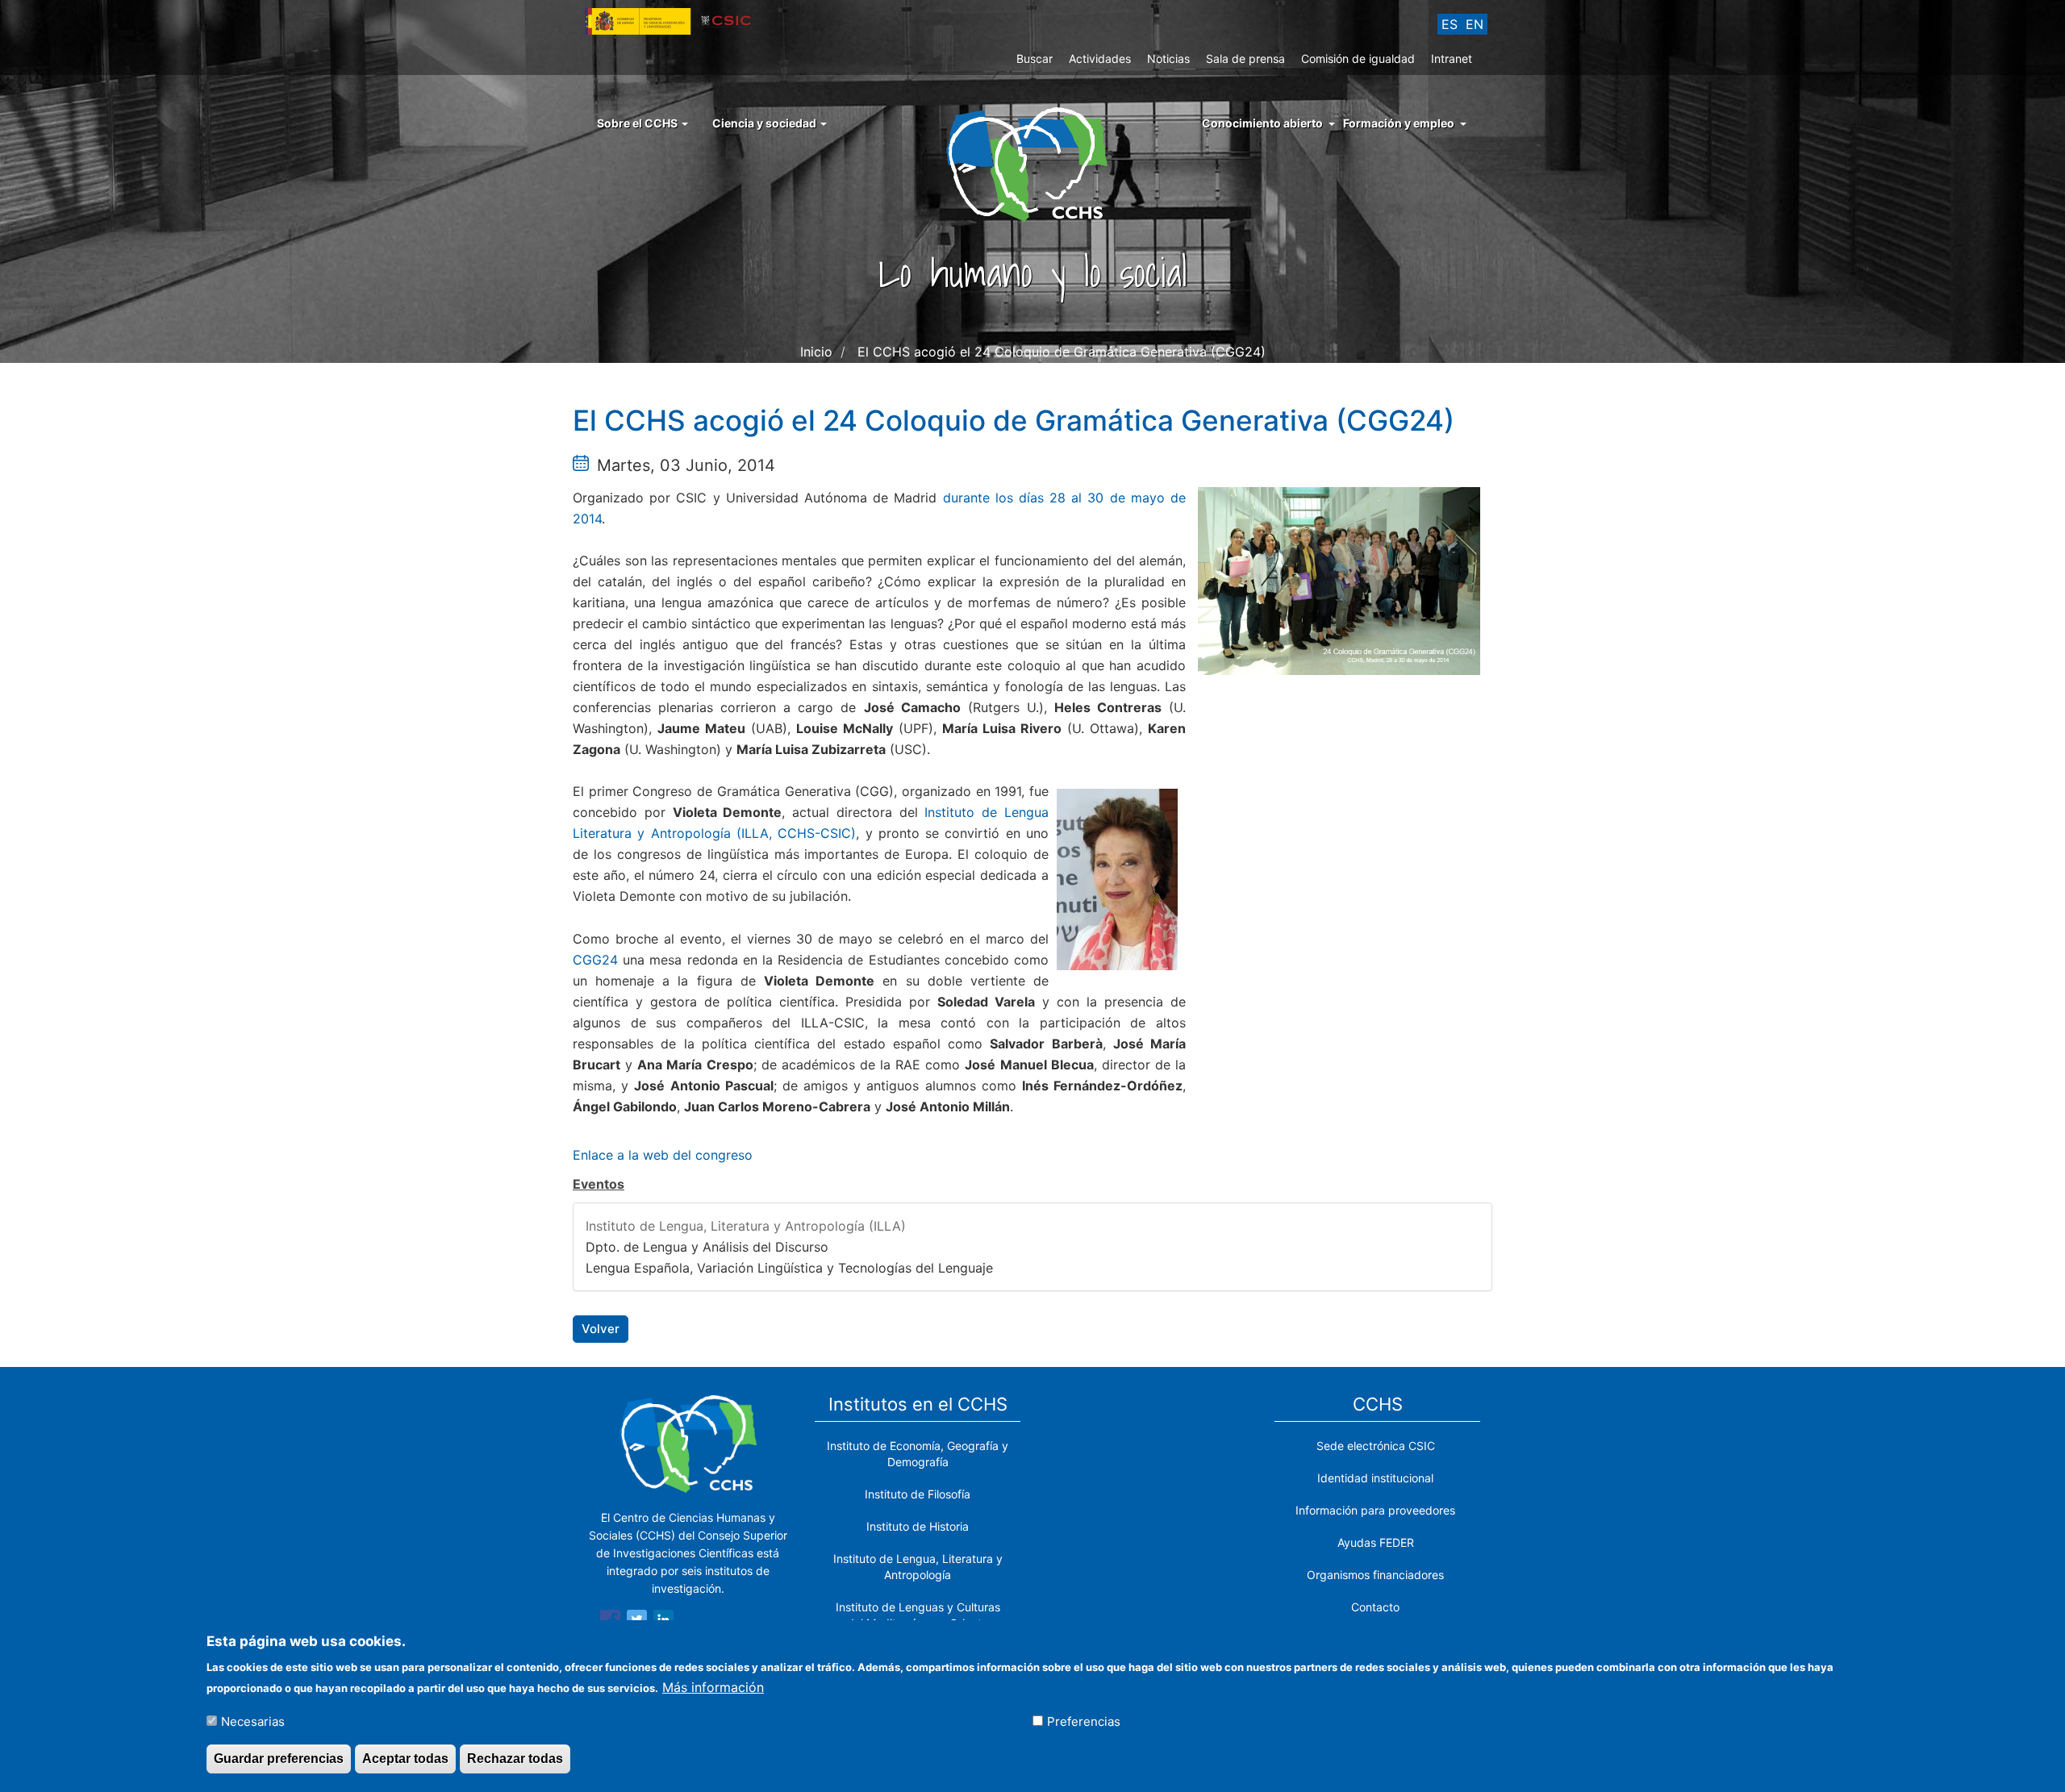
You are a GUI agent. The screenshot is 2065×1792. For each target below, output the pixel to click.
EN (1475, 24)
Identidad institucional (1375, 1478)
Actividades (1100, 58)
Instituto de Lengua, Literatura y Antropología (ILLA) (746, 1226)
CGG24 (595, 960)
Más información (713, 1686)
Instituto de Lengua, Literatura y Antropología (918, 1567)
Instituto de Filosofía (918, 1494)
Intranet (1452, 58)
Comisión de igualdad (1358, 58)
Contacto (1375, 1607)
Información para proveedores (1375, 1510)
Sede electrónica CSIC (1376, 1446)
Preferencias (1084, 1721)
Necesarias (253, 1721)
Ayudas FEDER (1376, 1542)
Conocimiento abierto (1262, 123)
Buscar (1035, 58)
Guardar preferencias (279, 1759)
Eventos (599, 1184)
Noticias (1168, 58)
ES (1450, 24)
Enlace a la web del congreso (663, 1155)
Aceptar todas (405, 1759)
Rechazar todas (515, 1759)
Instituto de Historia (918, 1526)
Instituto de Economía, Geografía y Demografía (918, 1454)
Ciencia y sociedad (766, 123)
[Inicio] (1033, 163)
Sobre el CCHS (638, 123)
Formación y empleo (1399, 123)
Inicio (816, 352)
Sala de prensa (1245, 58)
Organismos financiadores (1375, 1575)
